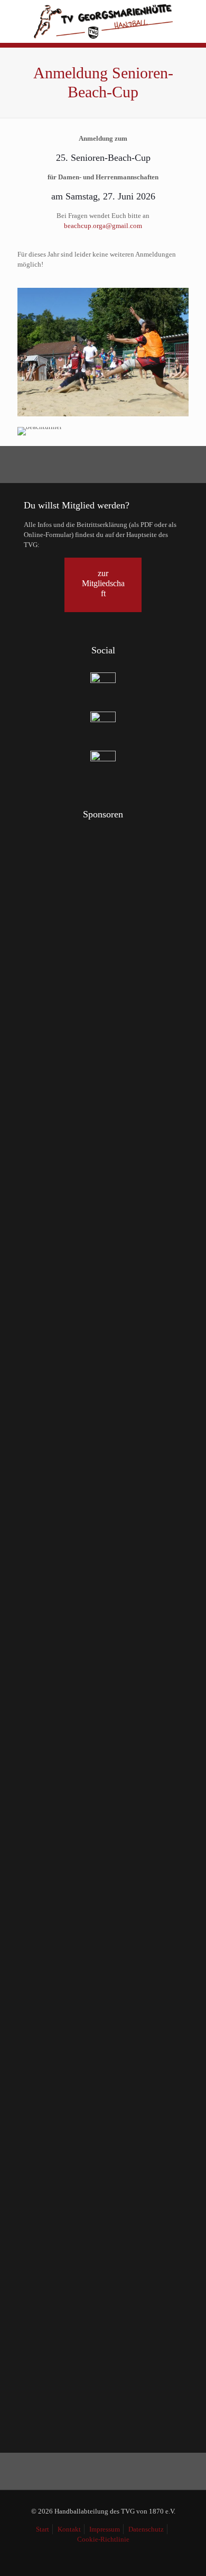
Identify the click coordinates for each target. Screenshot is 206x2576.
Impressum (105, 2529)
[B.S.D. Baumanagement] (90, 854)
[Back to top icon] (184, 2554)
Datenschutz (146, 2529)
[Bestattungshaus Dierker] (116, 2051)
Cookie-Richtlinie (103, 2539)
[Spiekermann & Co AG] (37, 2051)
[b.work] (169, 1246)
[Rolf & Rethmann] (143, 2051)
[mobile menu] (192, 16)
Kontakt (69, 2529)
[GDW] (90, 2051)
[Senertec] (63, 2051)
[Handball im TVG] (103, 21)
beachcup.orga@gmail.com (103, 226)
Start (43, 2529)
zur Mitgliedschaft (103, 583)
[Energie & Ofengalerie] (63, 1246)
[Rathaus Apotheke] (116, 1246)
